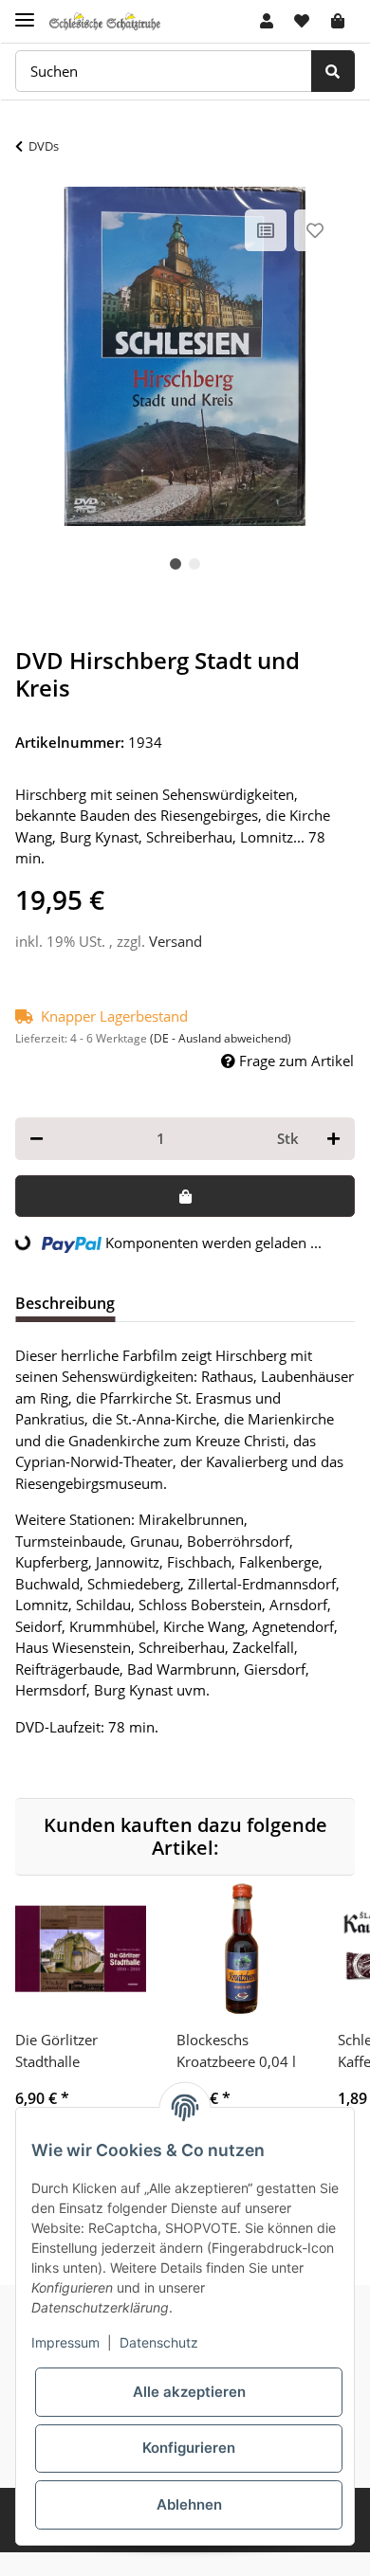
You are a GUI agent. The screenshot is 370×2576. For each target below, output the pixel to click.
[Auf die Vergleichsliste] (266, 230)
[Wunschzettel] (302, 21)
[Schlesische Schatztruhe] (105, 21)
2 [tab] (194, 564)
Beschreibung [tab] (65, 1303)
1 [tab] (176, 564)
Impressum (65, 2342)
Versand (176, 941)
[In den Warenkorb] (185, 1197)
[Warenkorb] (338, 21)
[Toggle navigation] (25, 12)
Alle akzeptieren (189, 2392)
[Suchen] (333, 72)
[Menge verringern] (37, 1139)
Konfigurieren (189, 2448)
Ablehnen (189, 2504)
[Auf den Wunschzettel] (315, 230)
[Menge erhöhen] (333, 1139)
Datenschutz (159, 2342)
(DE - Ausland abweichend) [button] (221, 1038)
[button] (267, 21)
